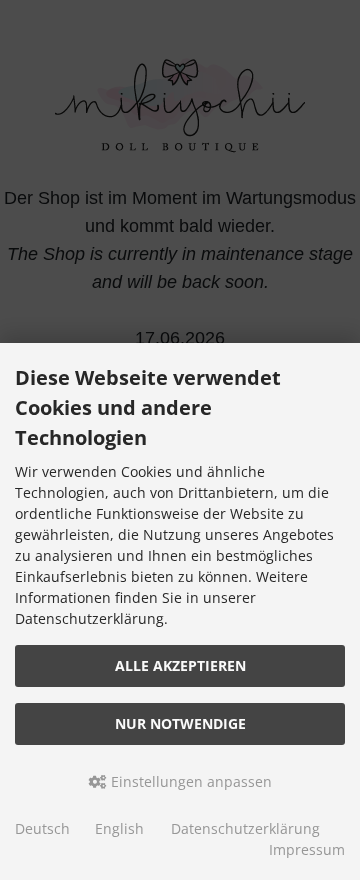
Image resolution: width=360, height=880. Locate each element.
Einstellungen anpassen (189, 781)
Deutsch (42, 828)
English (119, 828)
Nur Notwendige (180, 723)
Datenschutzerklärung (245, 828)
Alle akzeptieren (180, 665)
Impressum (307, 849)
